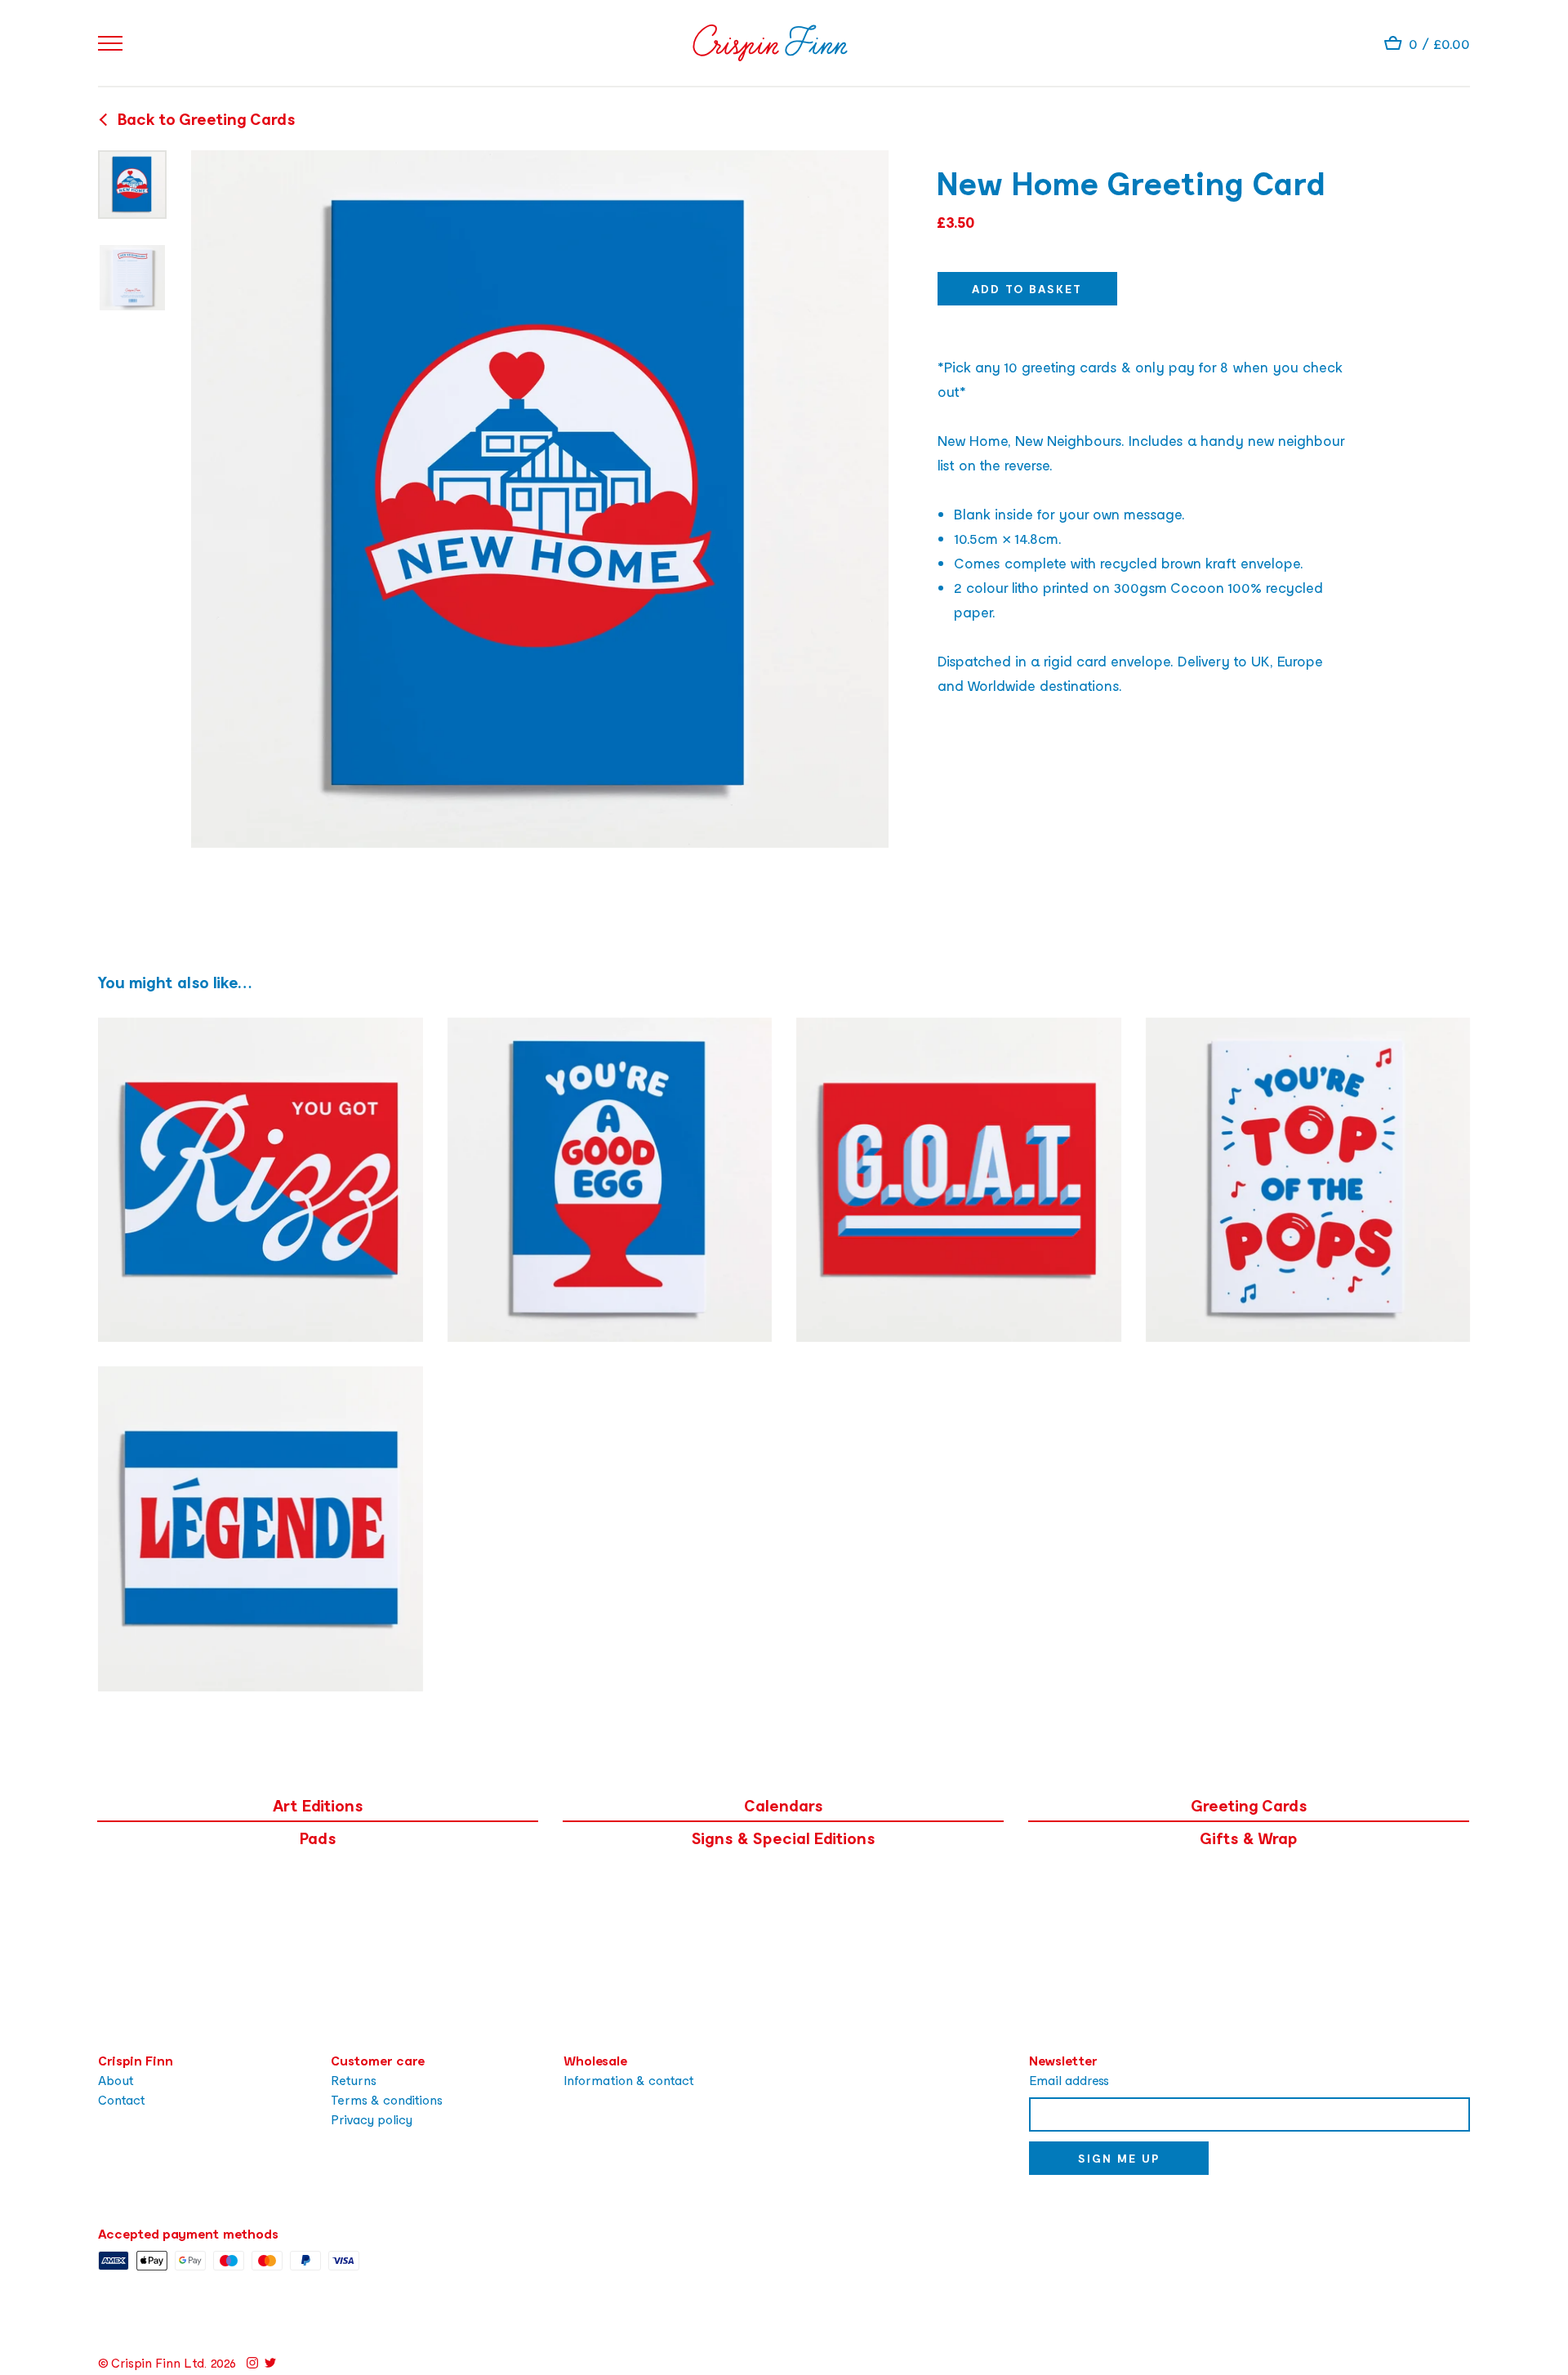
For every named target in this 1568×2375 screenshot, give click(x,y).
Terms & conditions (387, 2099)
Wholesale (595, 2060)
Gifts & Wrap (1249, 1838)
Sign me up (1119, 2158)
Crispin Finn (136, 2060)
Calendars (784, 1805)
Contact (122, 2099)
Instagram (252, 2363)
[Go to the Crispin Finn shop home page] (770, 43)
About (116, 2080)
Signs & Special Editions (784, 1838)
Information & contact (629, 2080)
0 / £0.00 (1439, 43)
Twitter (270, 2363)
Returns (354, 2080)
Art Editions (318, 1805)
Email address (1069, 2080)
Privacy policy (372, 2119)
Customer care (378, 2060)
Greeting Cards (1249, 1805)
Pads (318, 1838)
